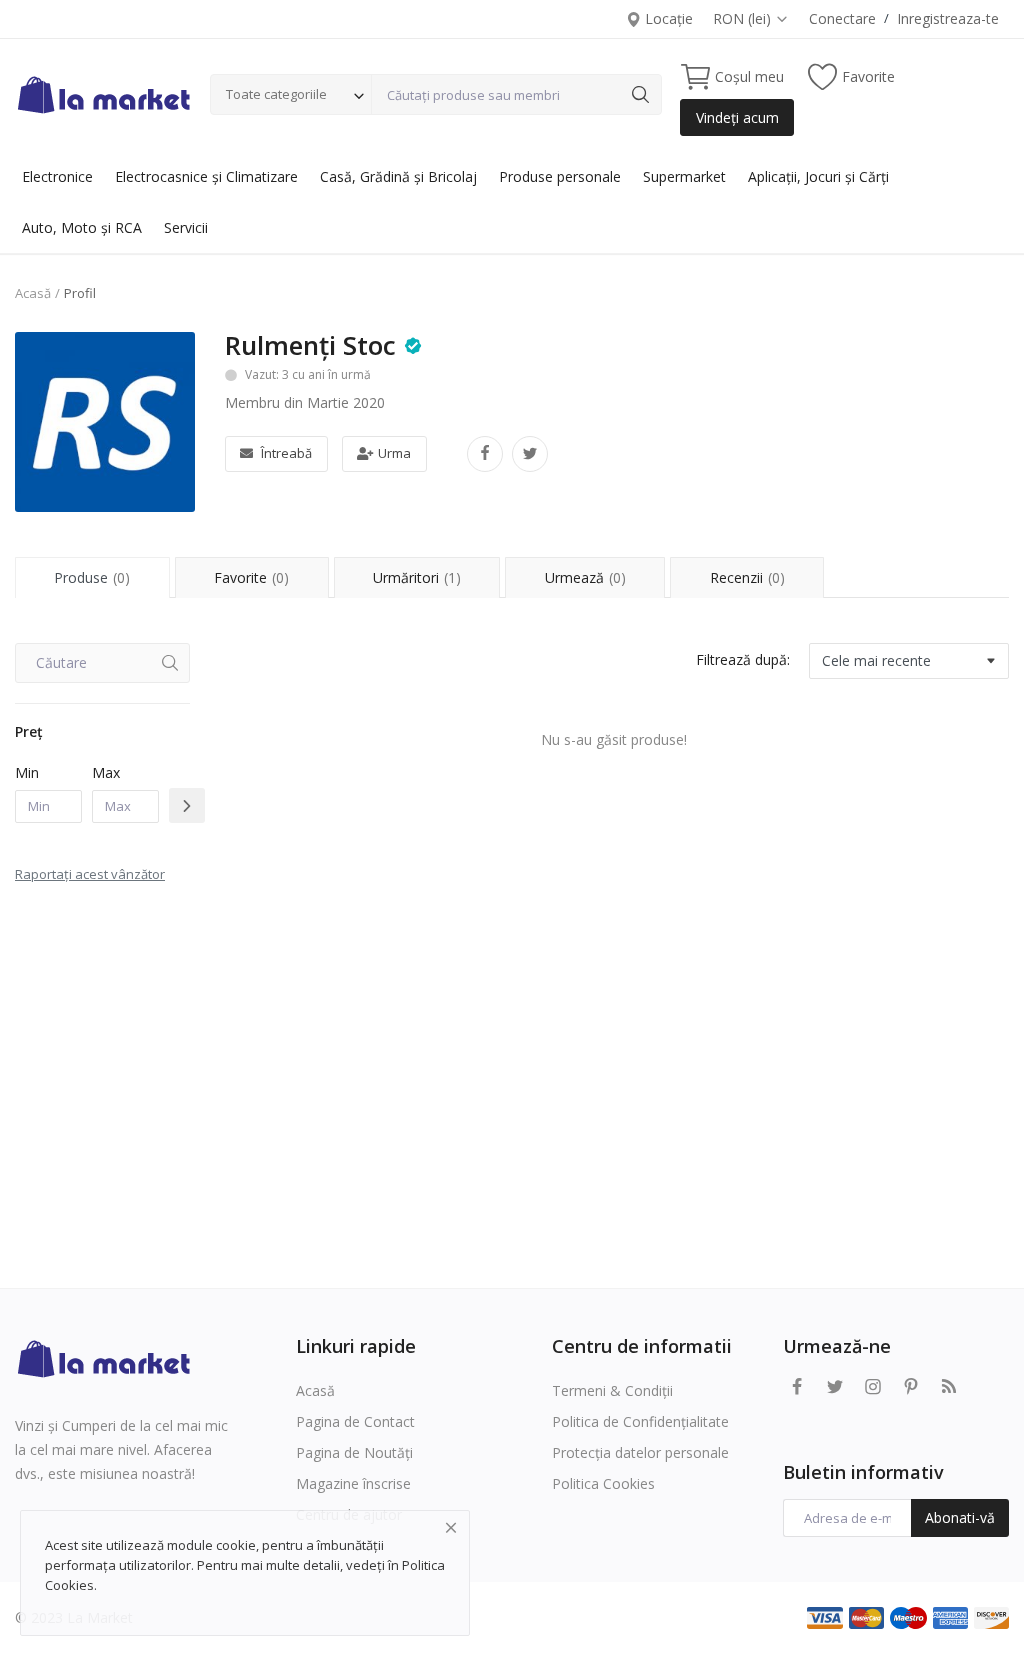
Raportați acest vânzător (90, 874)
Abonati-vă (960, 1517)
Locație (667, 18)
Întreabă (286, 453)
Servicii (186, 227)
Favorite (251, 577)
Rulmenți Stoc (310, 345)
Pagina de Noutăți (354, 1452)
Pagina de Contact (355, 1421)
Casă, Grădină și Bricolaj (398, 176)
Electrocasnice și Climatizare (206, 176)
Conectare (842, 18)
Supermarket (684, 176)
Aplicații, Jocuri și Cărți (818, 176)
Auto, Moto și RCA (82, 227)
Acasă (33, 293)
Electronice (57, 176)
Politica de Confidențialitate (640, 1421)
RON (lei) (744, 18)
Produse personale (560, 176)
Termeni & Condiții (612, 1390)
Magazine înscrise (353, 1483)
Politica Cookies (603, 1483)
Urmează (585, 577)
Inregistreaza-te (948, 18)
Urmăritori (417, 577)
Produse (92, 577)
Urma (394, 453)
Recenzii (747, 577)
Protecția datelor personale (640, 1452)
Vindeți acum (737, 117)
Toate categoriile (276, 94)
